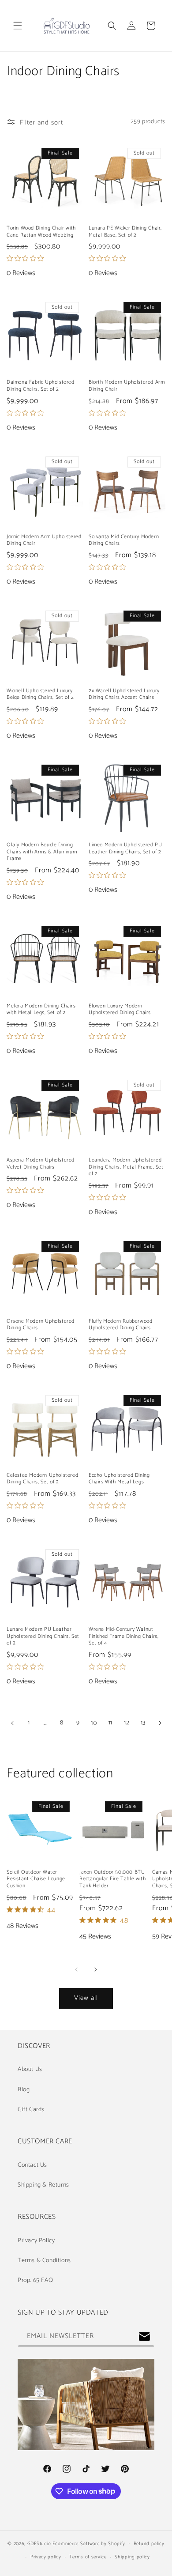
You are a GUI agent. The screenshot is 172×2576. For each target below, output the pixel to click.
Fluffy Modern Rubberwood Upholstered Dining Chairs (120, 1325)
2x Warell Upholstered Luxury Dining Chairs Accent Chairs (124, 694)
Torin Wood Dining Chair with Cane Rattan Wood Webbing (41, 232)
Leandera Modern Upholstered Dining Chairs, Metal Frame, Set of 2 (126, 1167)
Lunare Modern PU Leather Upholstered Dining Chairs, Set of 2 (43, 1636)
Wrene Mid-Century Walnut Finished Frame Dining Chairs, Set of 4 (123, 1636)
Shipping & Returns (43, 2185)
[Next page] (159, 1723)
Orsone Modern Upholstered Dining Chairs (41, 1325)
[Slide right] (96, 1969)
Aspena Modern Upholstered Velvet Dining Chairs (41, 1164)
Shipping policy (132, 2557)
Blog (24, 2090)
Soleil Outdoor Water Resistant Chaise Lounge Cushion (36, 1879)
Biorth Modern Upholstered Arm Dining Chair (127, 386)
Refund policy (149, 2544)
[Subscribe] (144, 2337)
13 (143, 1723)
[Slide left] (76, 1969)
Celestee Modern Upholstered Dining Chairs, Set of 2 (42, 1479)
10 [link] (94, 1723)
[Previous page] (13, 1723)
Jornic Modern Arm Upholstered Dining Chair (44, 540)
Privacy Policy (36, 2241)
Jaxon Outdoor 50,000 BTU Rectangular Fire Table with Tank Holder (112, 1879)
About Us (30, 2069)
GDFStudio (39, 2543)
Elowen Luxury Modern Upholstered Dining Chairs (120, 1009)
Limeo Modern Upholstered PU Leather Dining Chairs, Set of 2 (125, 848)
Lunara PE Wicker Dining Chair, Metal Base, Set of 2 (125, 232)
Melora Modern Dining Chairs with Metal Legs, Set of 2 (41, 1009)
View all (86, 1998)
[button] (18, 26)
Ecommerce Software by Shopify (89, 2543)
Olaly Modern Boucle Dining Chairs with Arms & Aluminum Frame (42, 852)
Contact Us (32, 2165)
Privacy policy (46, 2557)
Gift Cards (31, 2110)
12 (127, 1723)
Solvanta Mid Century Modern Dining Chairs (124, 540)
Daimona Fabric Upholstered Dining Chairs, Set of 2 (41, 386)
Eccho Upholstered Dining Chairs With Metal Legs (119, 1479)
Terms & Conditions (44, 2261)
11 (110, 1723)
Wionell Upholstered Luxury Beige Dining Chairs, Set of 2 (40, 694)
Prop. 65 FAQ (35, 2280)
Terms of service (88, 2557)
